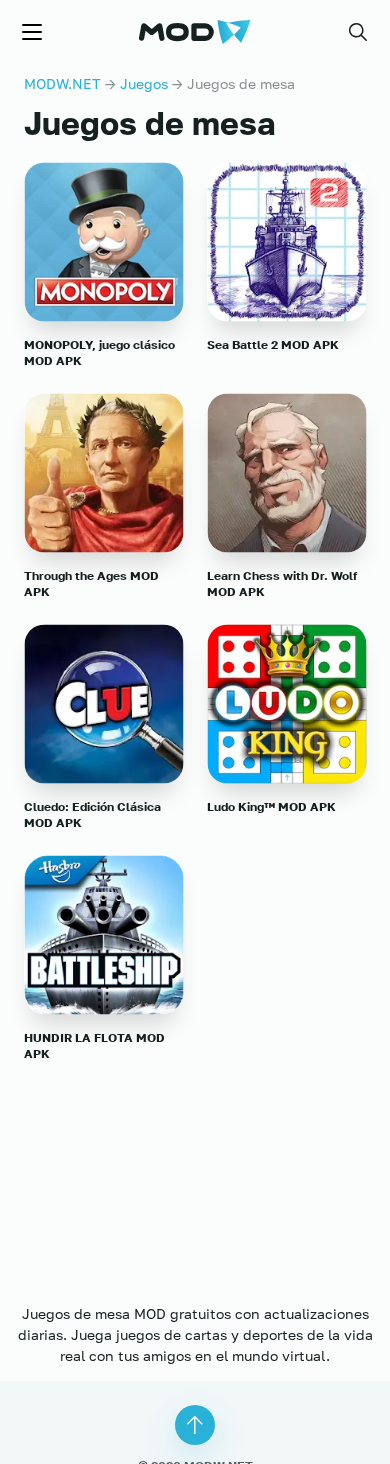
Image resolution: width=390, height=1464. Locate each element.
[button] (358, 32)
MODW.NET (62, 83)
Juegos (144, 83)
